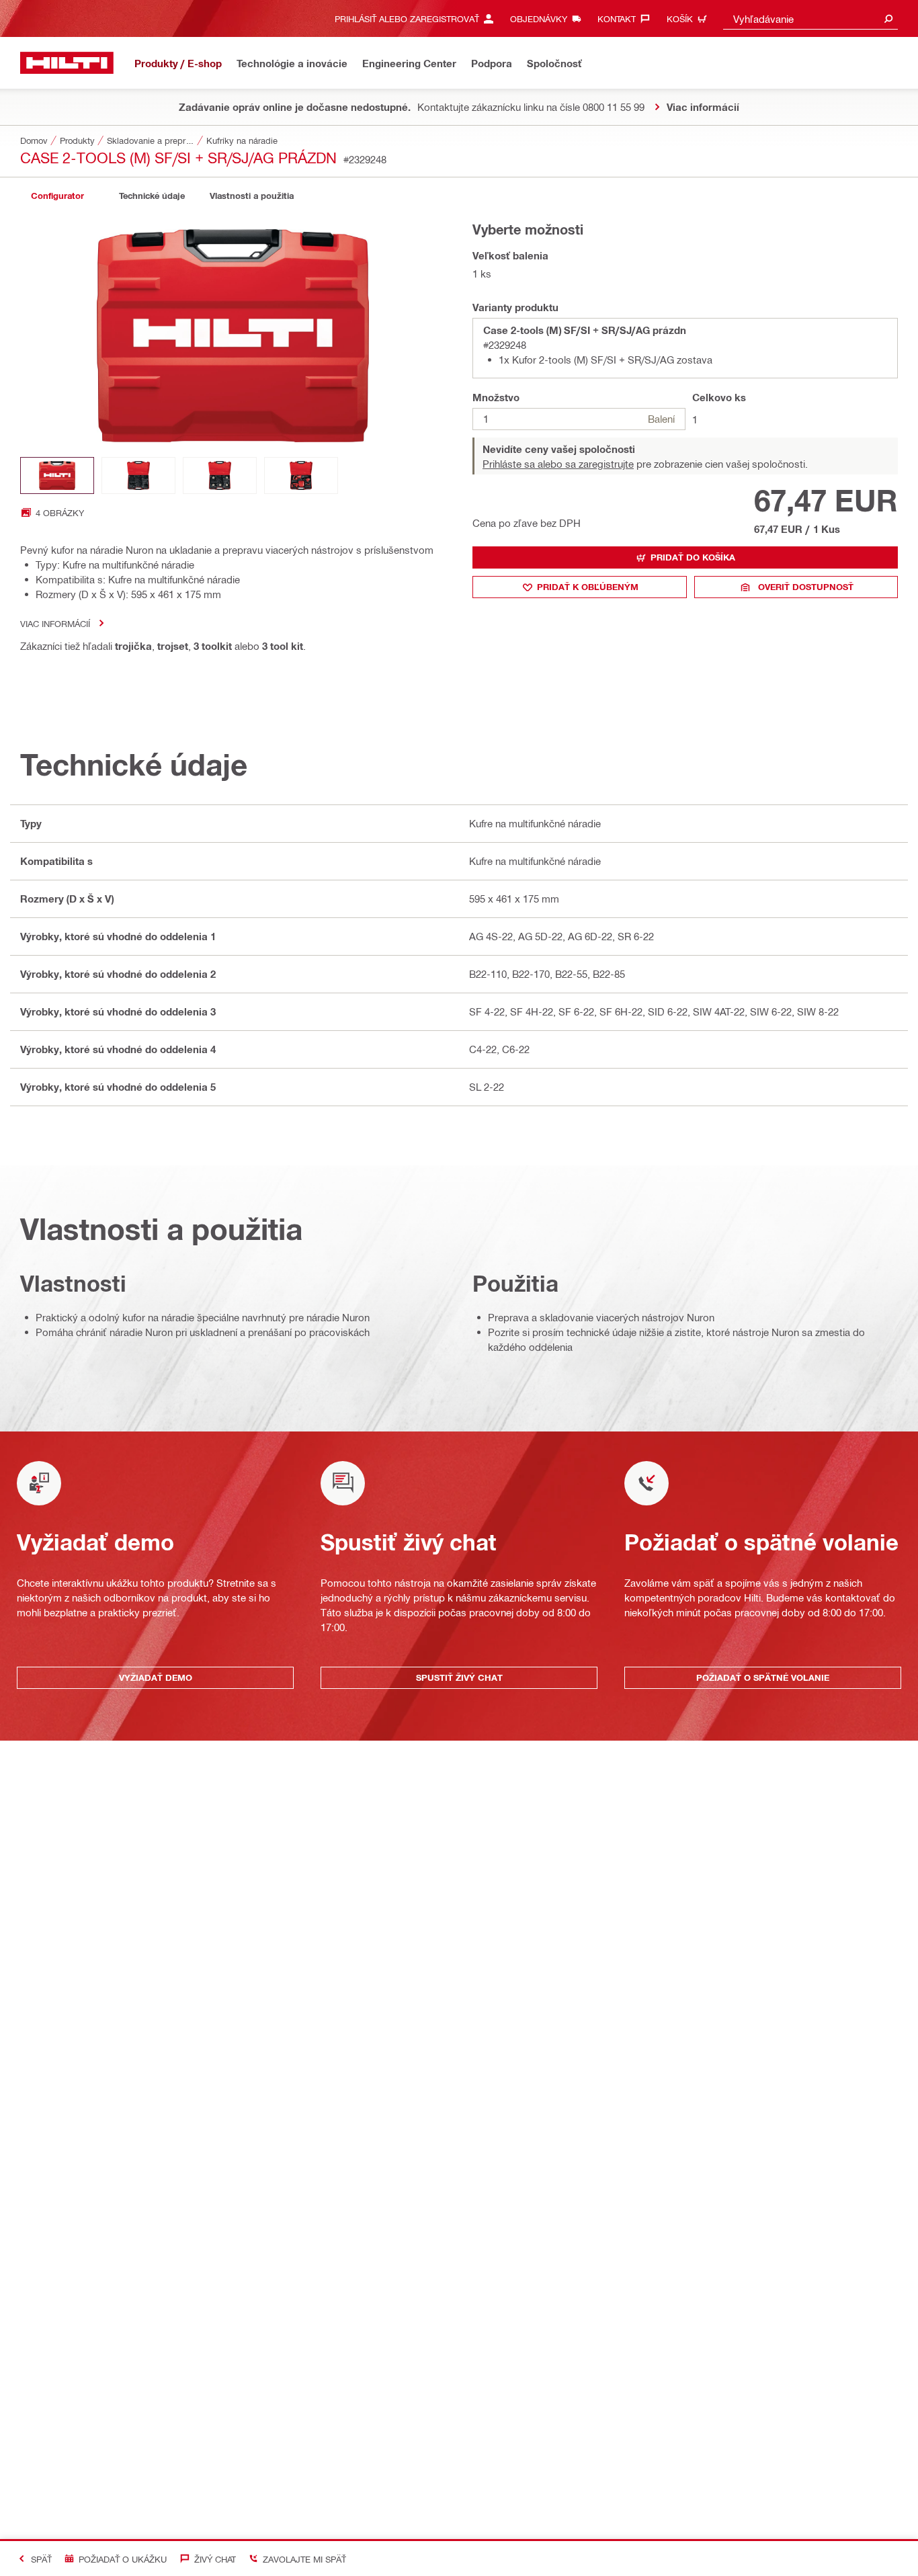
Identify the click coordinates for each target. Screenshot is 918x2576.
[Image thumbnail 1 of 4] (57, 475)
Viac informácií (55, 623)
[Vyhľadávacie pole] (888, 18)
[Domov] (67, 63)
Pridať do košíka (693, 557)
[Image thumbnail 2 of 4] (138, 475)
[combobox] (810, 18)
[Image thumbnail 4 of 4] (301, 475)
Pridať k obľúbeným (588, 587)
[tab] (57, 196)
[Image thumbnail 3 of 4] (220, 475)
